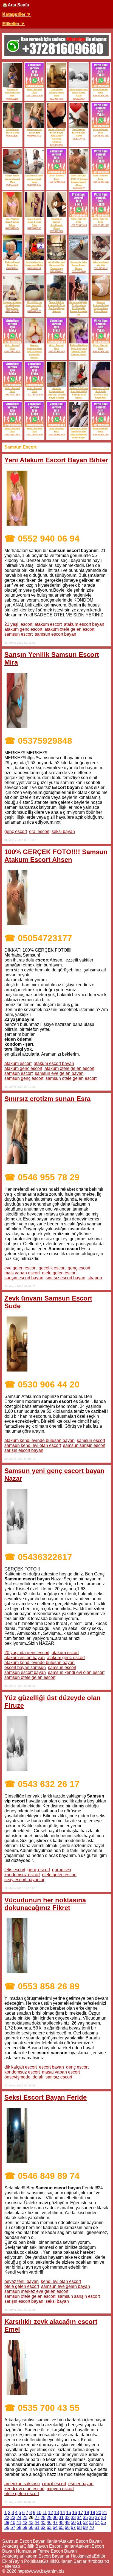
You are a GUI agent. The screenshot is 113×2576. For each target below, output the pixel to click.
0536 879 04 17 (56, 271)
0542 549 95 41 (34, 228)
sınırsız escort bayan (65, 1278)
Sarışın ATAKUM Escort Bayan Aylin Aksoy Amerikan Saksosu (57, 136)
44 (37, 2522)
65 (61, 2527)
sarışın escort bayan (24, 1278)
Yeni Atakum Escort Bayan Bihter (12, 222)
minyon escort (60, 2489)
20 (99, 2513)
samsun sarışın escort (84, 1445)
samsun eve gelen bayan (59, 1073)
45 (43, 2522)
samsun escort (19, 634)
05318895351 (12, 136)
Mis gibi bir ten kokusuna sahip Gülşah (34, 305)
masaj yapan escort (61, 2072)
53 (91, 2522)
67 (73, 2527)
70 (91, 2527)
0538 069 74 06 (56, 231)
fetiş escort (15, 1870)
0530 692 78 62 (34, 185)
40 (13, 2522)
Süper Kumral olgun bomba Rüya (34, 222)
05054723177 (79, 188)
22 (7, 2518)
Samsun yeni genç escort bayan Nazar (79, 93)
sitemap (12, 2566)
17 (81, 2513)
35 (85, 2518)
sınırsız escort (59, 2077)
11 (45, 2513)
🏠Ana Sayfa (16, 5)
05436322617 (79, 99)
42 (25, 2522)
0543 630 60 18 (101, 268)
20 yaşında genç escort (27, 1653)
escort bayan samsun (25, 1667)
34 (79, 2518)
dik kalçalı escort (21, 2067)
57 (13, 2527)
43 (31, 2522)
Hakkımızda (82, 2556)
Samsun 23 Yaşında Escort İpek (12, 93)
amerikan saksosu (22, 2484)
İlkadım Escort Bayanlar (46, 2556)
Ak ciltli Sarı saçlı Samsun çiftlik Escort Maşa (57, 265)
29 (49, 2518)
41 (19, 2522)
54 (97, 2522)
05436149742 (12, 268)
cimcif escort (54, 2484)
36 (91, 2518)
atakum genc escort (23, 629)
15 (69, 2513)
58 (19, 2527)
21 (105, 2513)
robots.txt (100, 2561)
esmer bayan (81, 2484)
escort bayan (51, 2067)
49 (67, 2522)
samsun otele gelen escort (71, 1078)
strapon (95, 1278)
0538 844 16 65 (34, 311)
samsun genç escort (24, 1078)
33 (73, 2518)
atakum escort (48, 624)
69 (85, 2527)
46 (49, 2522)
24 (19, 2518)
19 (93, 2513)
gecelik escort (52, 1268)
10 (39, 2513)
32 (67, 2518)
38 (103, 2518)
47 (55, 2522)
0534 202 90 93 (12, 311)
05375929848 (12, 185)
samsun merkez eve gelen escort (36, 2291)
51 (79, 2522)
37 (97, 2518)
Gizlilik (49, 2561)
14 (63, 2513)
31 (61, 2518)
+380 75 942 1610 (34, 96)
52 (85, 2522)
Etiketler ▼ (13, 24)
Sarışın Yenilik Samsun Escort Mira (12, 179)
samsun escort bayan (56, 634)
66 (67, 2527)
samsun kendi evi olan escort (33, 1445)
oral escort (39, 831)
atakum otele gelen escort (69, 629)
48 (61, 2522)
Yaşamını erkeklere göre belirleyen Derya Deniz (12, 305)
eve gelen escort (20, 1268)
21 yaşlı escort (18, 624)
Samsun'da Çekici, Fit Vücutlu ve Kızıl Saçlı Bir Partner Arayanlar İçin (79, 308)
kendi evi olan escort (61, 2281)
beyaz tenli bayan (22, 2281)
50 (73, 2522)
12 (50, 2513)
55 (103, 2522)
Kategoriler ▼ (16, 14)
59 (25, 2527)
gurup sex (62, 1870)
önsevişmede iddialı (24, 2077)
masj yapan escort (22, 1273)
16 (75, 2513)
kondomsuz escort (22, 1875)
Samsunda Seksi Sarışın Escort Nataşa (79, 265)
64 (55, 2527)
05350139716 (79, 139)
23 (13, 2518)
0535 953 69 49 (34, 268)
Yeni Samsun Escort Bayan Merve (79, 133)
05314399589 (12, 99)
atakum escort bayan (84, 624)
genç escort (16, 831)
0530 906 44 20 (56, 99)
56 (7, 2527)
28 (43, 2518)
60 (31, 2527)
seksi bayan (63, 831)
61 (37, 2527)
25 (25, 2518)
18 (87, 2513)
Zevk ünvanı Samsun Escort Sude (56, 93)
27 (37, 2518)
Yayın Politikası (27, 2561)
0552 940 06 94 (12, 228)
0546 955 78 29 (34, 136)
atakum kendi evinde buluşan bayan (39, 1440)
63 (49, 2527)
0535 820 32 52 (56, 145)
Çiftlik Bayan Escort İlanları (50, 2546)
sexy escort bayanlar (24, 1880)
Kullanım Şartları (71, 2561)
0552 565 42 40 (79, 271)
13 (56, 2513)
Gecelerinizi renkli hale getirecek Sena (34, 179)
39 (7, 2522)
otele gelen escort (59, 1273)
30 (55, 2518)
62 (43, 2527)
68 (79, 2527)
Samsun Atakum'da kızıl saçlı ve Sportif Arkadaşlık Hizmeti (34, 351)
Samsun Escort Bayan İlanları (31, 2541)
